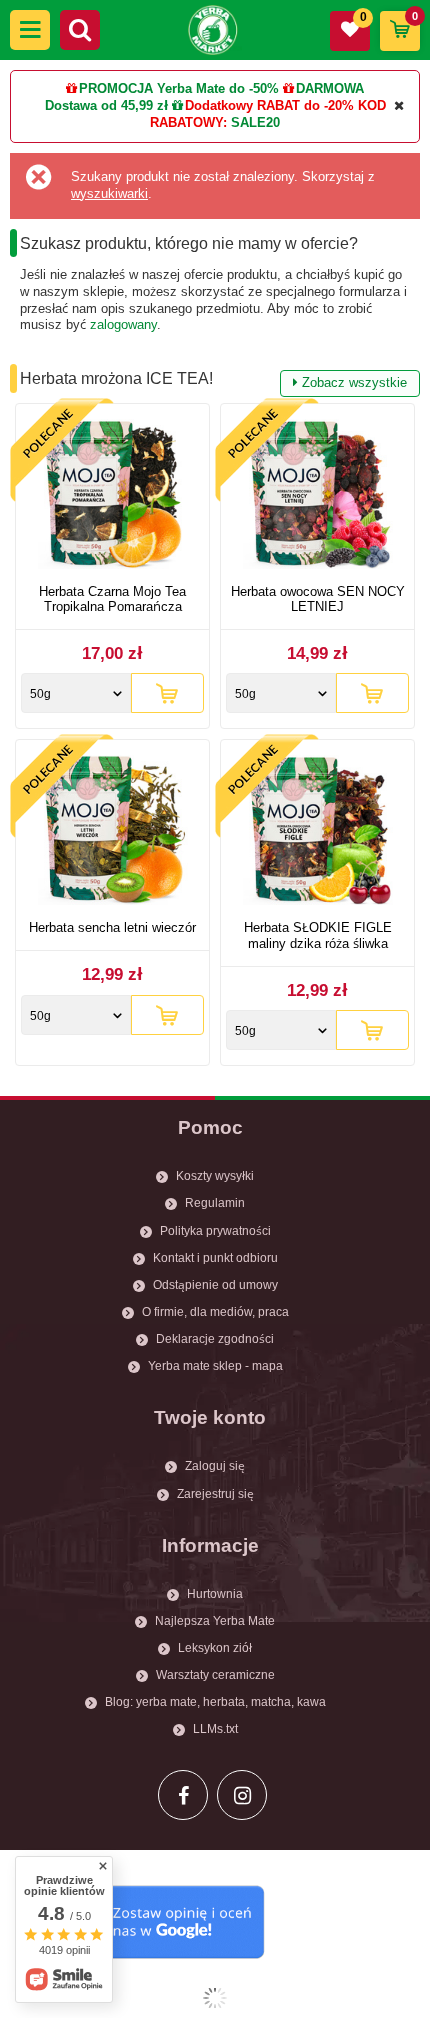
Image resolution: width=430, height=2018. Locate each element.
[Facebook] (183, 1795)
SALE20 (255, 122)
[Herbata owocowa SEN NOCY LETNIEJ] (317, 496)
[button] (30, 30)
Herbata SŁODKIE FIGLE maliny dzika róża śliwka (318, 935)
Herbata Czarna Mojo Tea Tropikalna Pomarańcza (112, 599)
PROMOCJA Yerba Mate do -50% (179, 88)
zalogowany (123, 324)
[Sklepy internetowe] (215, 1998)
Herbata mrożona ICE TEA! (213, 380)
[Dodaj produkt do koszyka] (167, 693)
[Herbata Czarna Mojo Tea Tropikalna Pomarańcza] (112, 496)
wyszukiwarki (109, 193)
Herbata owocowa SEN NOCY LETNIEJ (318, 599)
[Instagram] (242, 1795)
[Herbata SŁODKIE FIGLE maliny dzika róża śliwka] (317, 832)
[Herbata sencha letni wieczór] (112, 832)
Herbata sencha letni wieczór (112, 927)
